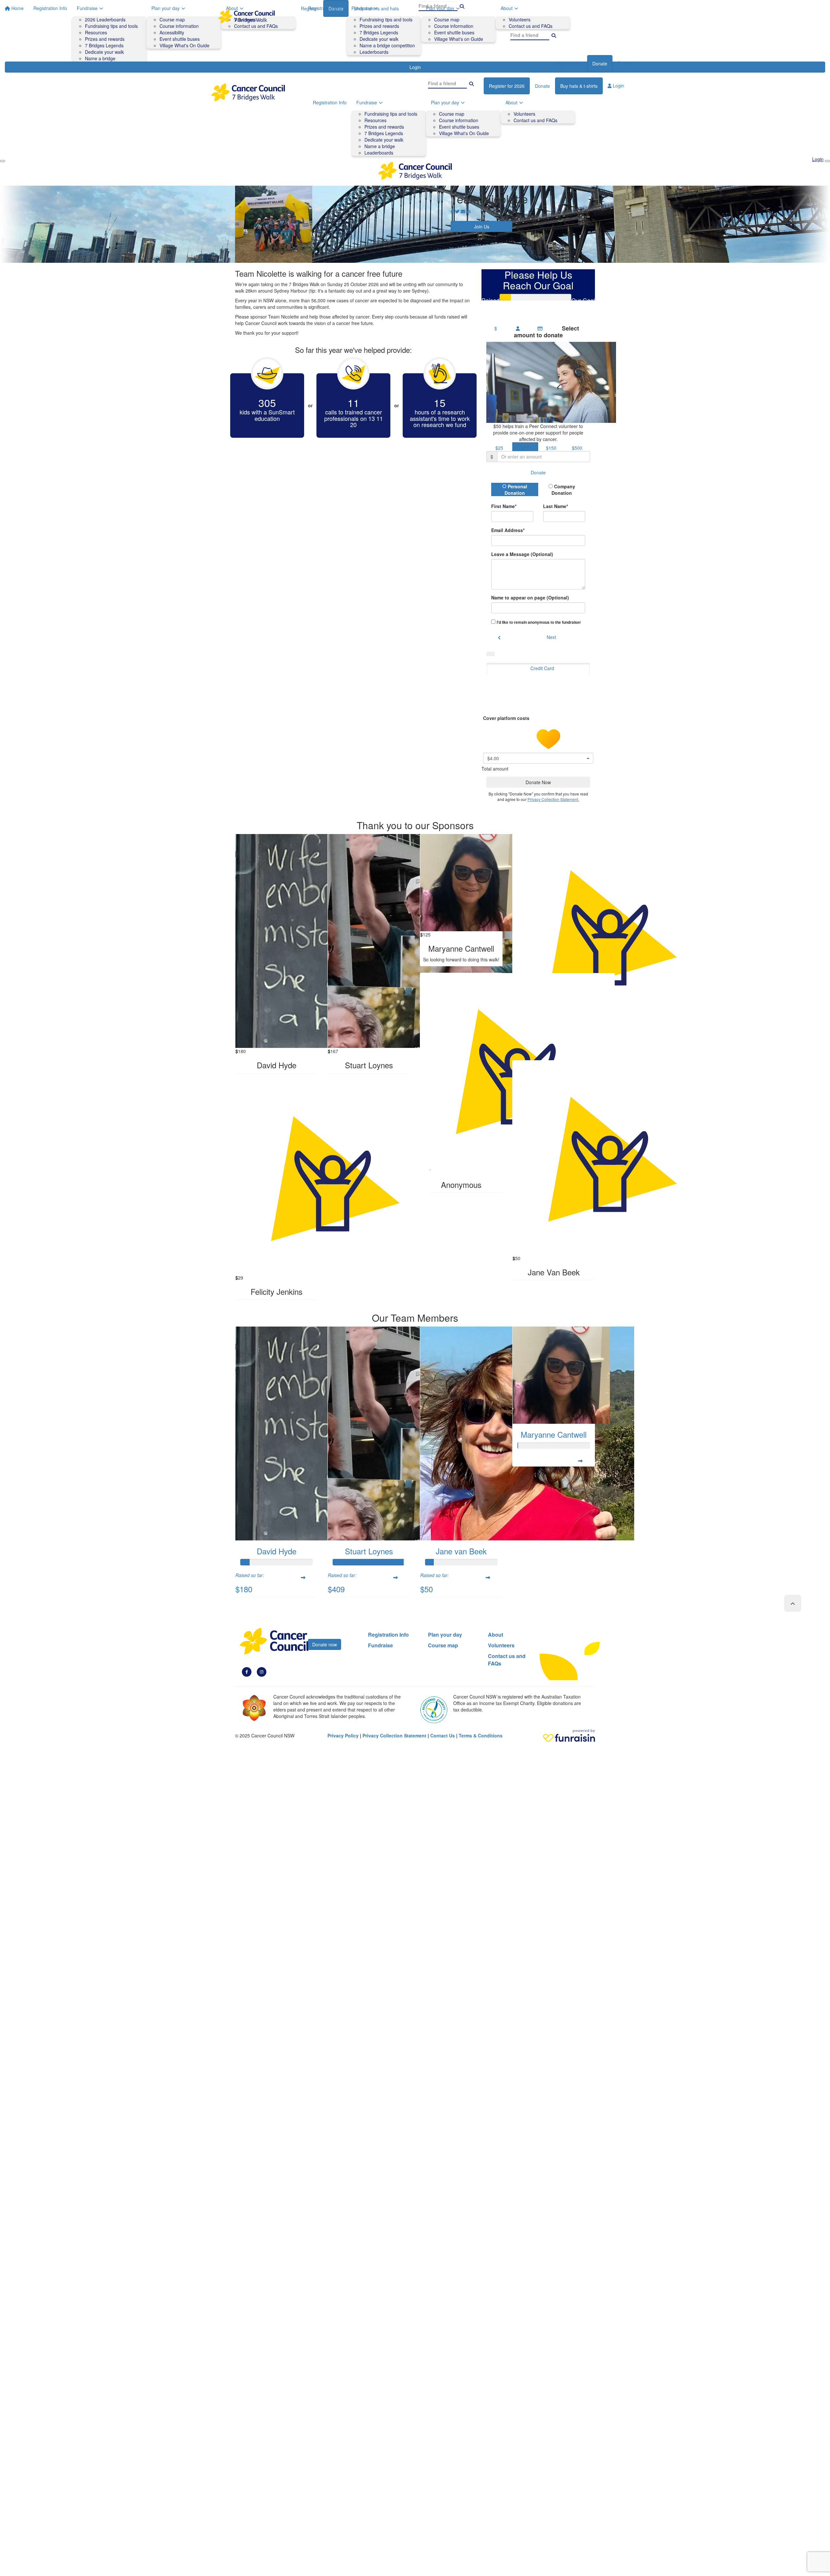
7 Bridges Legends (379, 32)
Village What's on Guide (459, 39)
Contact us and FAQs (531, 26)
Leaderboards (374, 52)
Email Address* (508, 530)
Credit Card (542, 668)
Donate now (325, 1644)
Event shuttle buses (454, 32)
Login (628, 63)
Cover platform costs (507, 718)
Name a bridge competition (387, 45)
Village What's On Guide (464, 133)
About (507, 8)
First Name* (504, 506)
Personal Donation (516, 490)
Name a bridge (380, 146)
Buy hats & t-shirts (579, 86)
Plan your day (440, 8)
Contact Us (443, 1735)
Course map (447, 19)
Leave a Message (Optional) (522, 554)
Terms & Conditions (481, 1735)
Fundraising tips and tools (386, 19)
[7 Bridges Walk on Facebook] (247, 1671)
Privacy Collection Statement (394, 1735)
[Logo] (246, 16)
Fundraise (362, 8)
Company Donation (563, 490)
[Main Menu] (3, 161)
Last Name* (556, 506)
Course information (454, 26)
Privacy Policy (343, 1735)
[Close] (827, 161)
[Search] (554, 35)
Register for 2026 (507, 86)
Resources (375, 120)
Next (551, 637)
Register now (569, 64)
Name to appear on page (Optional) (530, 598)
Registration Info (325, 8)
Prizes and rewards (379, 26)
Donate (600, 64)
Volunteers (520, 19)
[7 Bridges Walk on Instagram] (262, 1671)
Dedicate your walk (379, 39)
